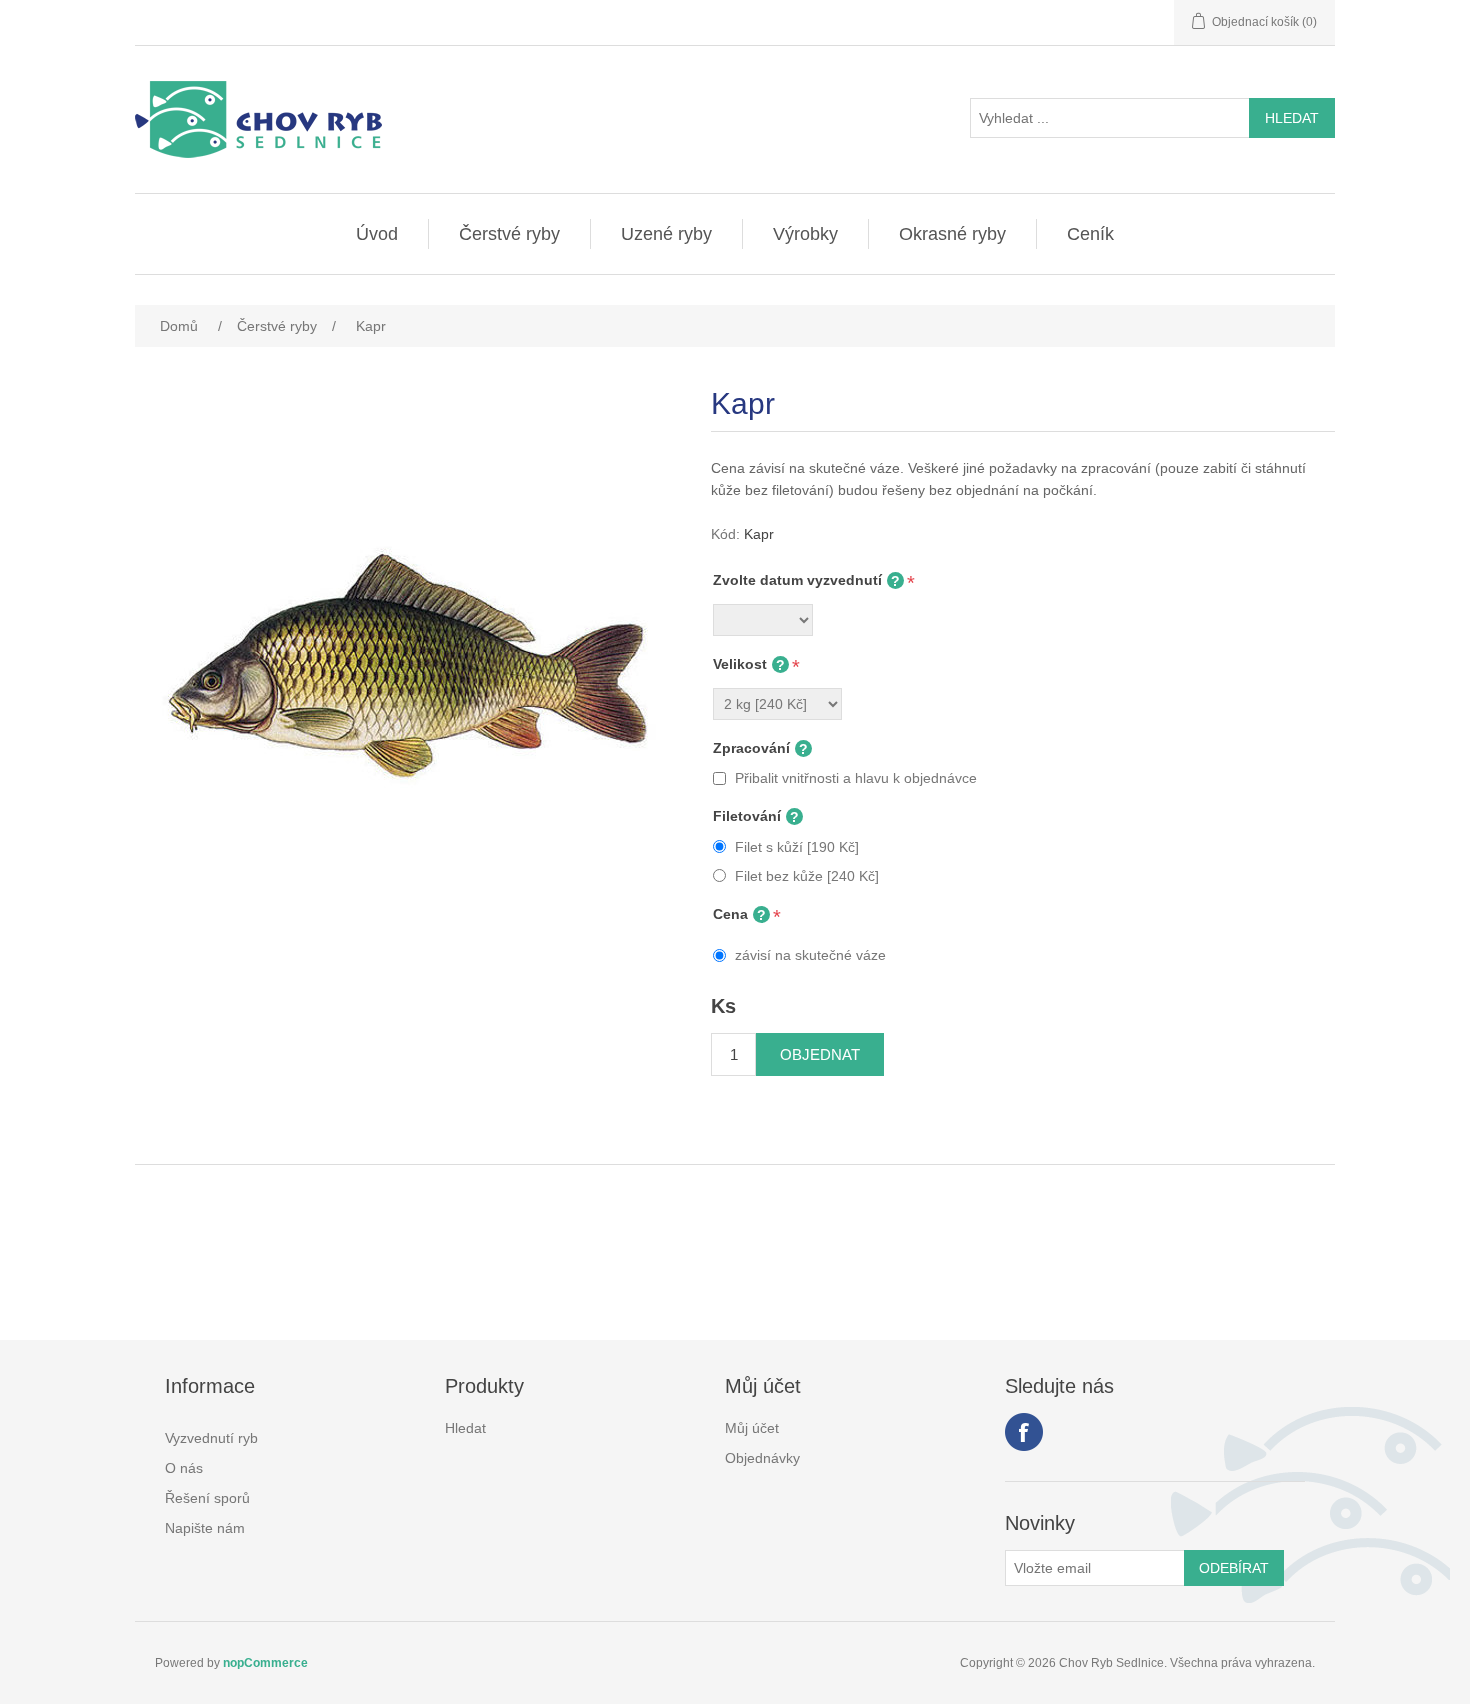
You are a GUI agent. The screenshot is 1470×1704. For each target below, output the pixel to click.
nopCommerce (265, 1663)
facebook (1024, 1432)
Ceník (1090, 234)
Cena (730, 914)
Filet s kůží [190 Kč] (797, 847)
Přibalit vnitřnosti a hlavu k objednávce (856, 778)
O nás (184, 1468)
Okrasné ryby (952, 234)
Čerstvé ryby (509, 234)
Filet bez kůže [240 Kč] (807, 876)
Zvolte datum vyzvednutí (797, 580)
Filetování (747, 816)
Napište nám (205, 1528)
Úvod (377, 234)
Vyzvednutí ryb (211, 1438)
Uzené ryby (666, 234)
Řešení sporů (207, 1498)
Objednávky (762, 1458)
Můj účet (752, 1428)
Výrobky (805, 234)
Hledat (465, 1428)
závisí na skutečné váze (810, 955)
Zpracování (751, 748)
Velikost (740, 664)
